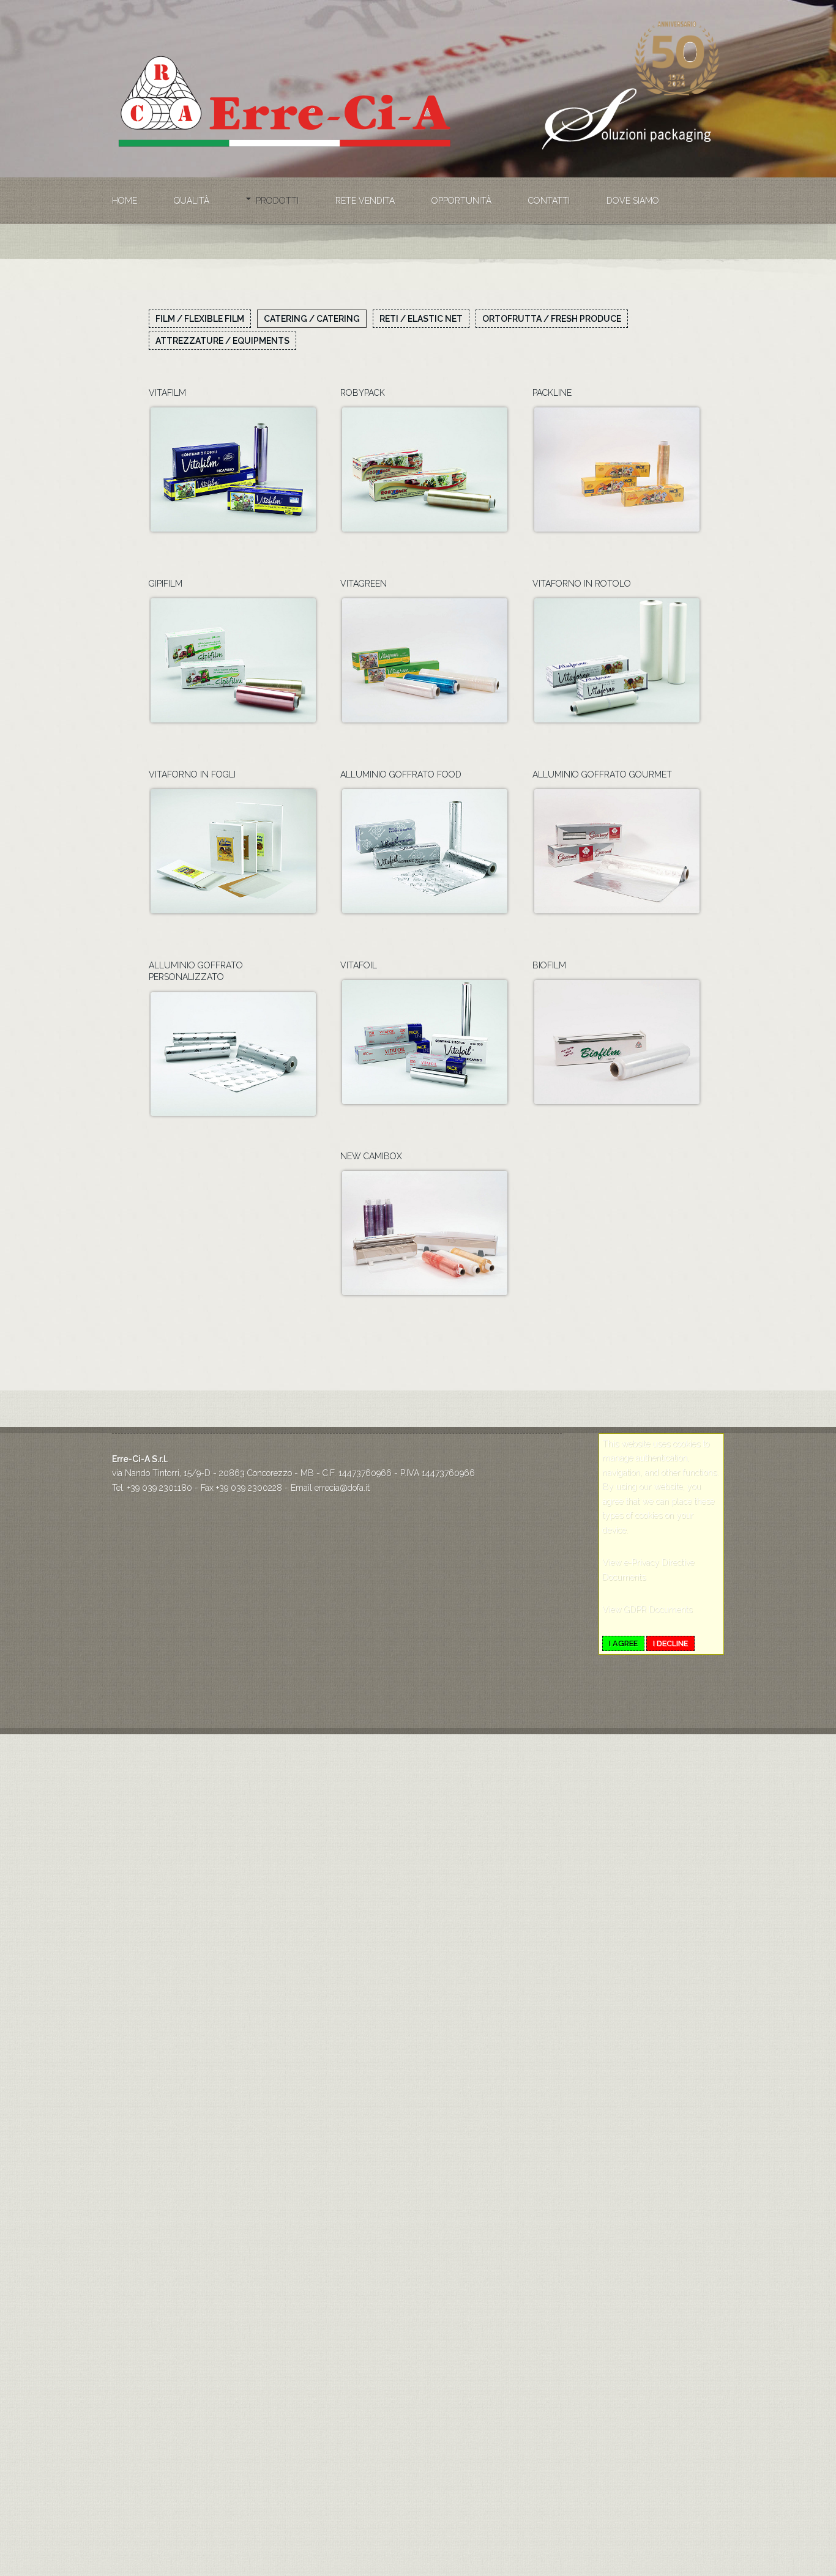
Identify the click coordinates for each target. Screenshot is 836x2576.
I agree (623, 1643)
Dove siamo (633, 201)
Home (125, 201)
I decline (670, 1643)
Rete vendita (365, 201)
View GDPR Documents (647, 1609)
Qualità (192, 201)
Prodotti (277, 201)
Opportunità (461, 201)
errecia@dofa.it (342, 1488)
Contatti (549, 201)
